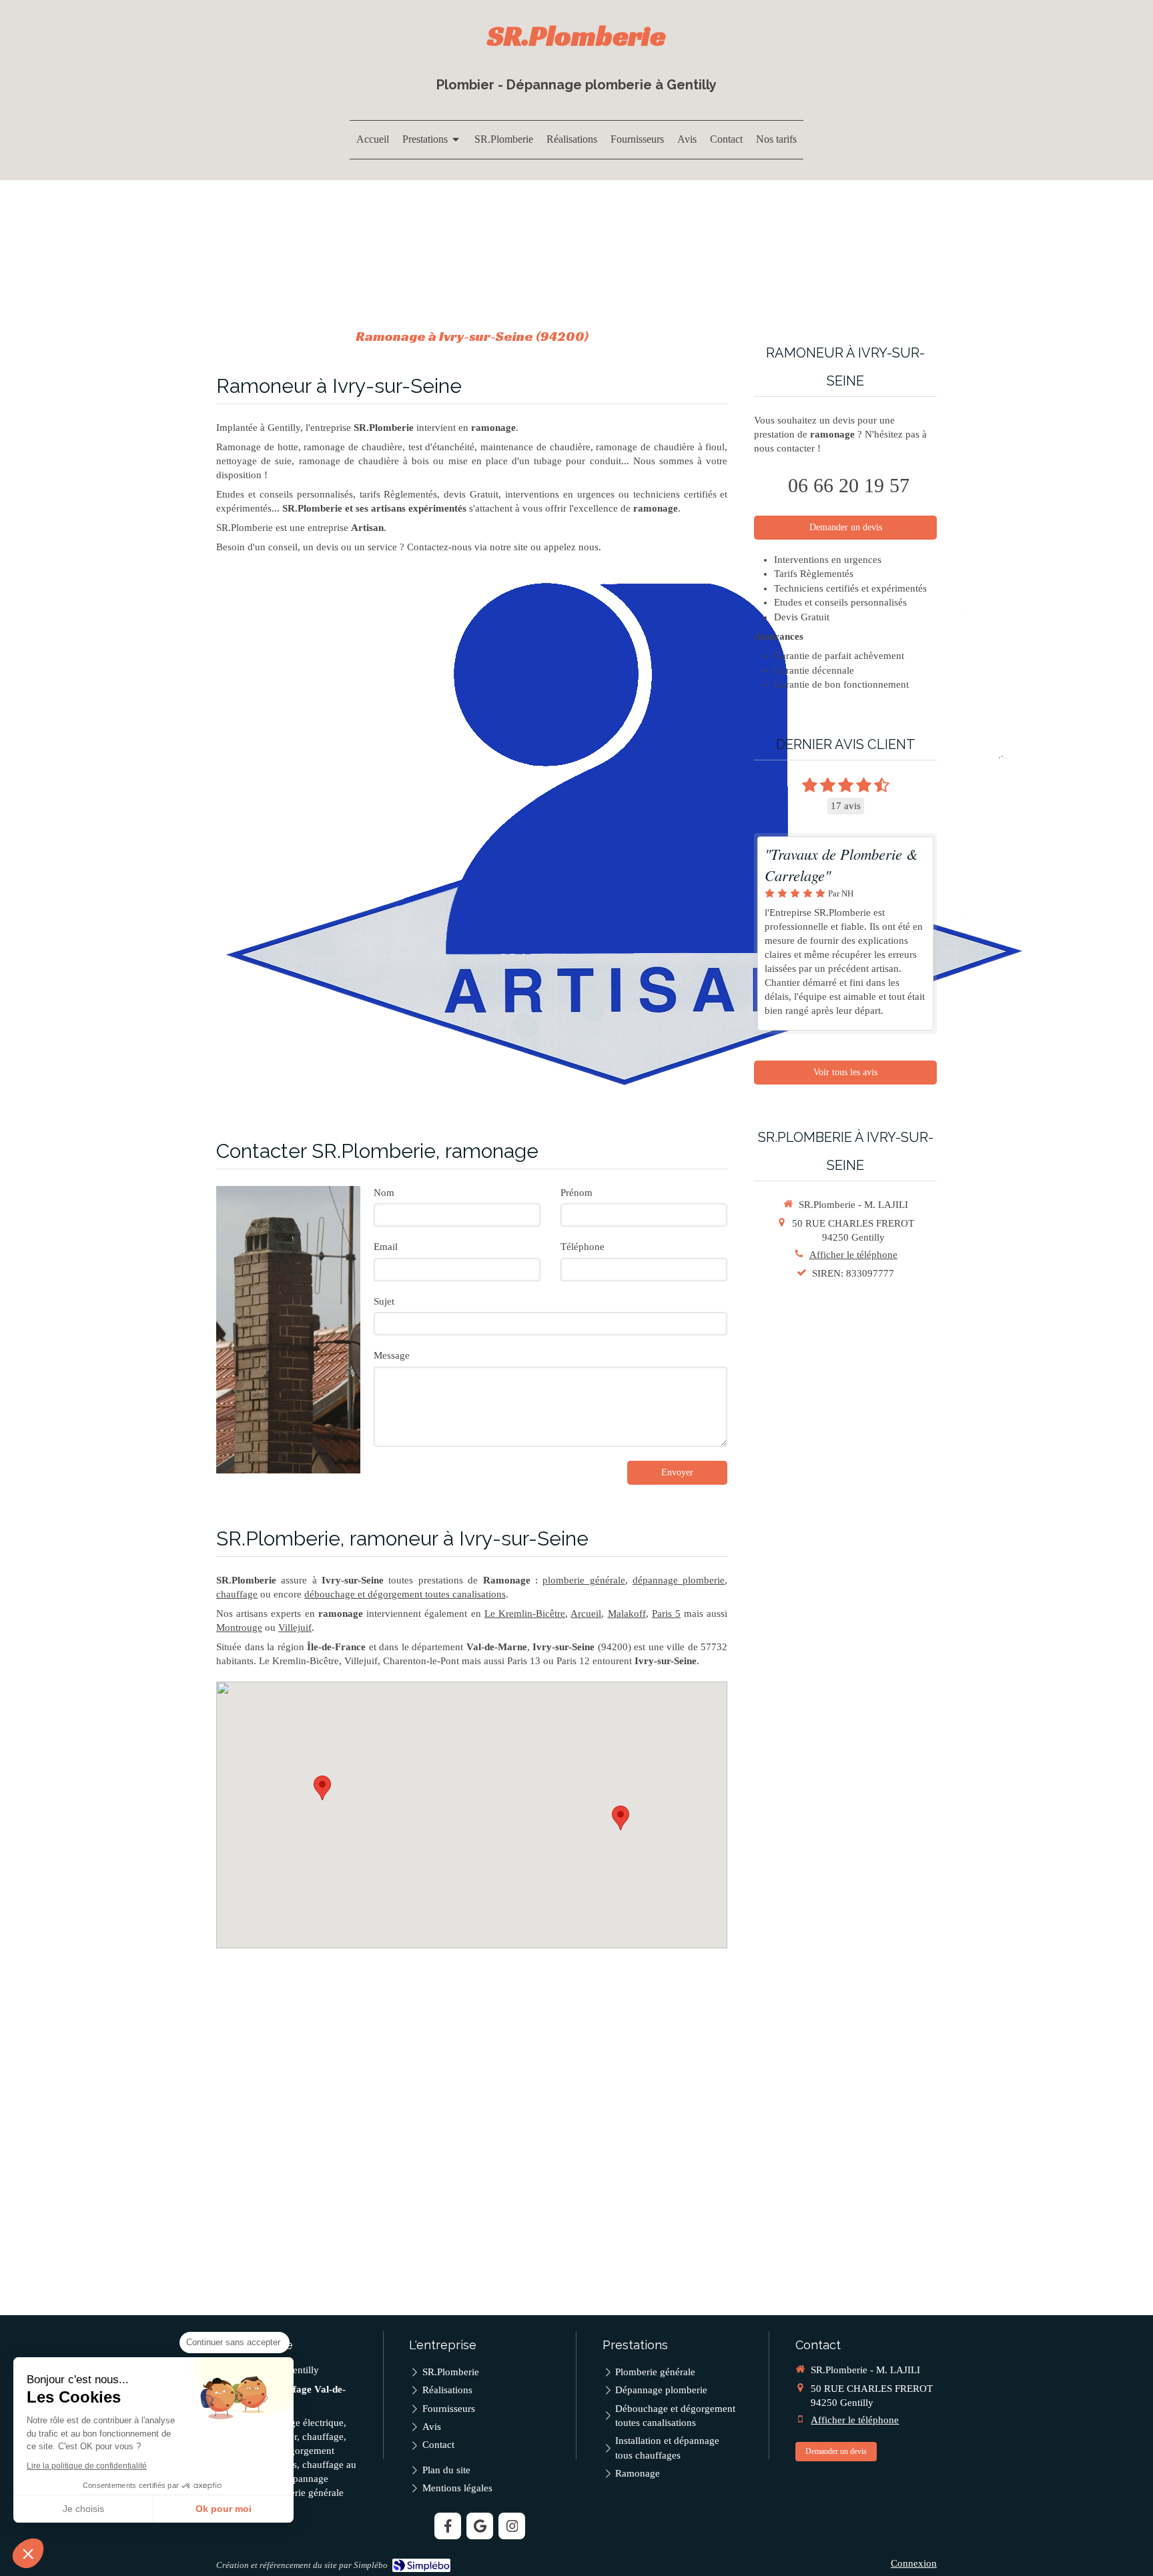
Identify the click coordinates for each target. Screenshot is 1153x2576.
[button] (28, 2553)
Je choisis (83, 2509)
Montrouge (239, 1628)
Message (392, 1355)
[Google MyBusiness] (480, 2526)
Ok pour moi (224, 2509)
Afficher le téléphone (853, 1255)
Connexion (914, 2563)
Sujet (384, 1301)
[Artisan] (623, 832)
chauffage (237, 1594)
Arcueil (586, 1614)
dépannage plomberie (679, 1580)
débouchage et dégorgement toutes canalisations (405, 1594)
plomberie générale (584, 1580)
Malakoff (627, 1614)
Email (386, 1247)
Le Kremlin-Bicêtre (525, 1614)
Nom (384, 1193)
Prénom (576, 1193)
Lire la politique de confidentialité (87, 2466)
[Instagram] (512, 2526)
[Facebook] (448, 2526)
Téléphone (583, 1247)
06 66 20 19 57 (849, 485)
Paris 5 (666, 1614)
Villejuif (295, 1628)
